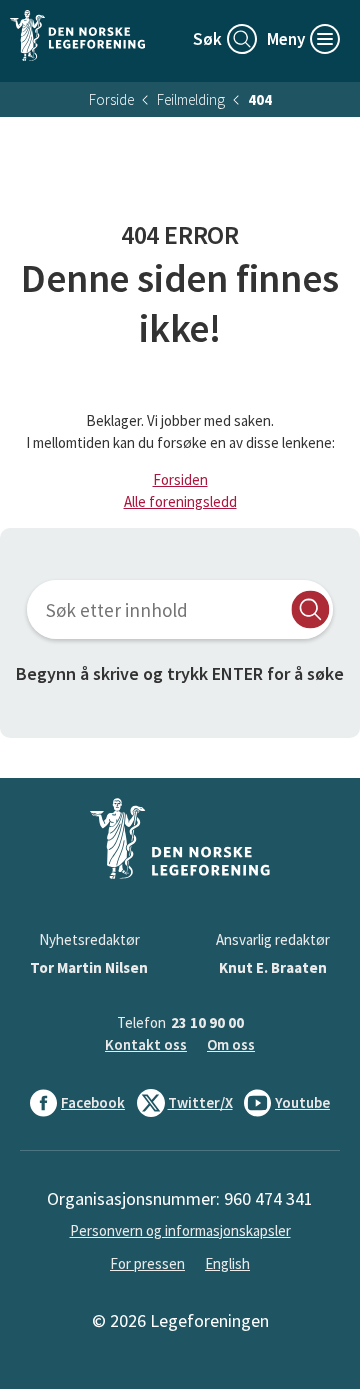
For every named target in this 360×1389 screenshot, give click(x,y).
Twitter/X (200, 1102)
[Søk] (310, 609)
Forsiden (180, 479)
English (227, 1263)
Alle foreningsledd (180, 501)
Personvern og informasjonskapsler (180, 1230)
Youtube (302, 1102)
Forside (111, 99)
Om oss (231, 1044)
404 (260, 99)
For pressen (147, 1263)
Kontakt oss (146, 1044)
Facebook (93, 1102)
